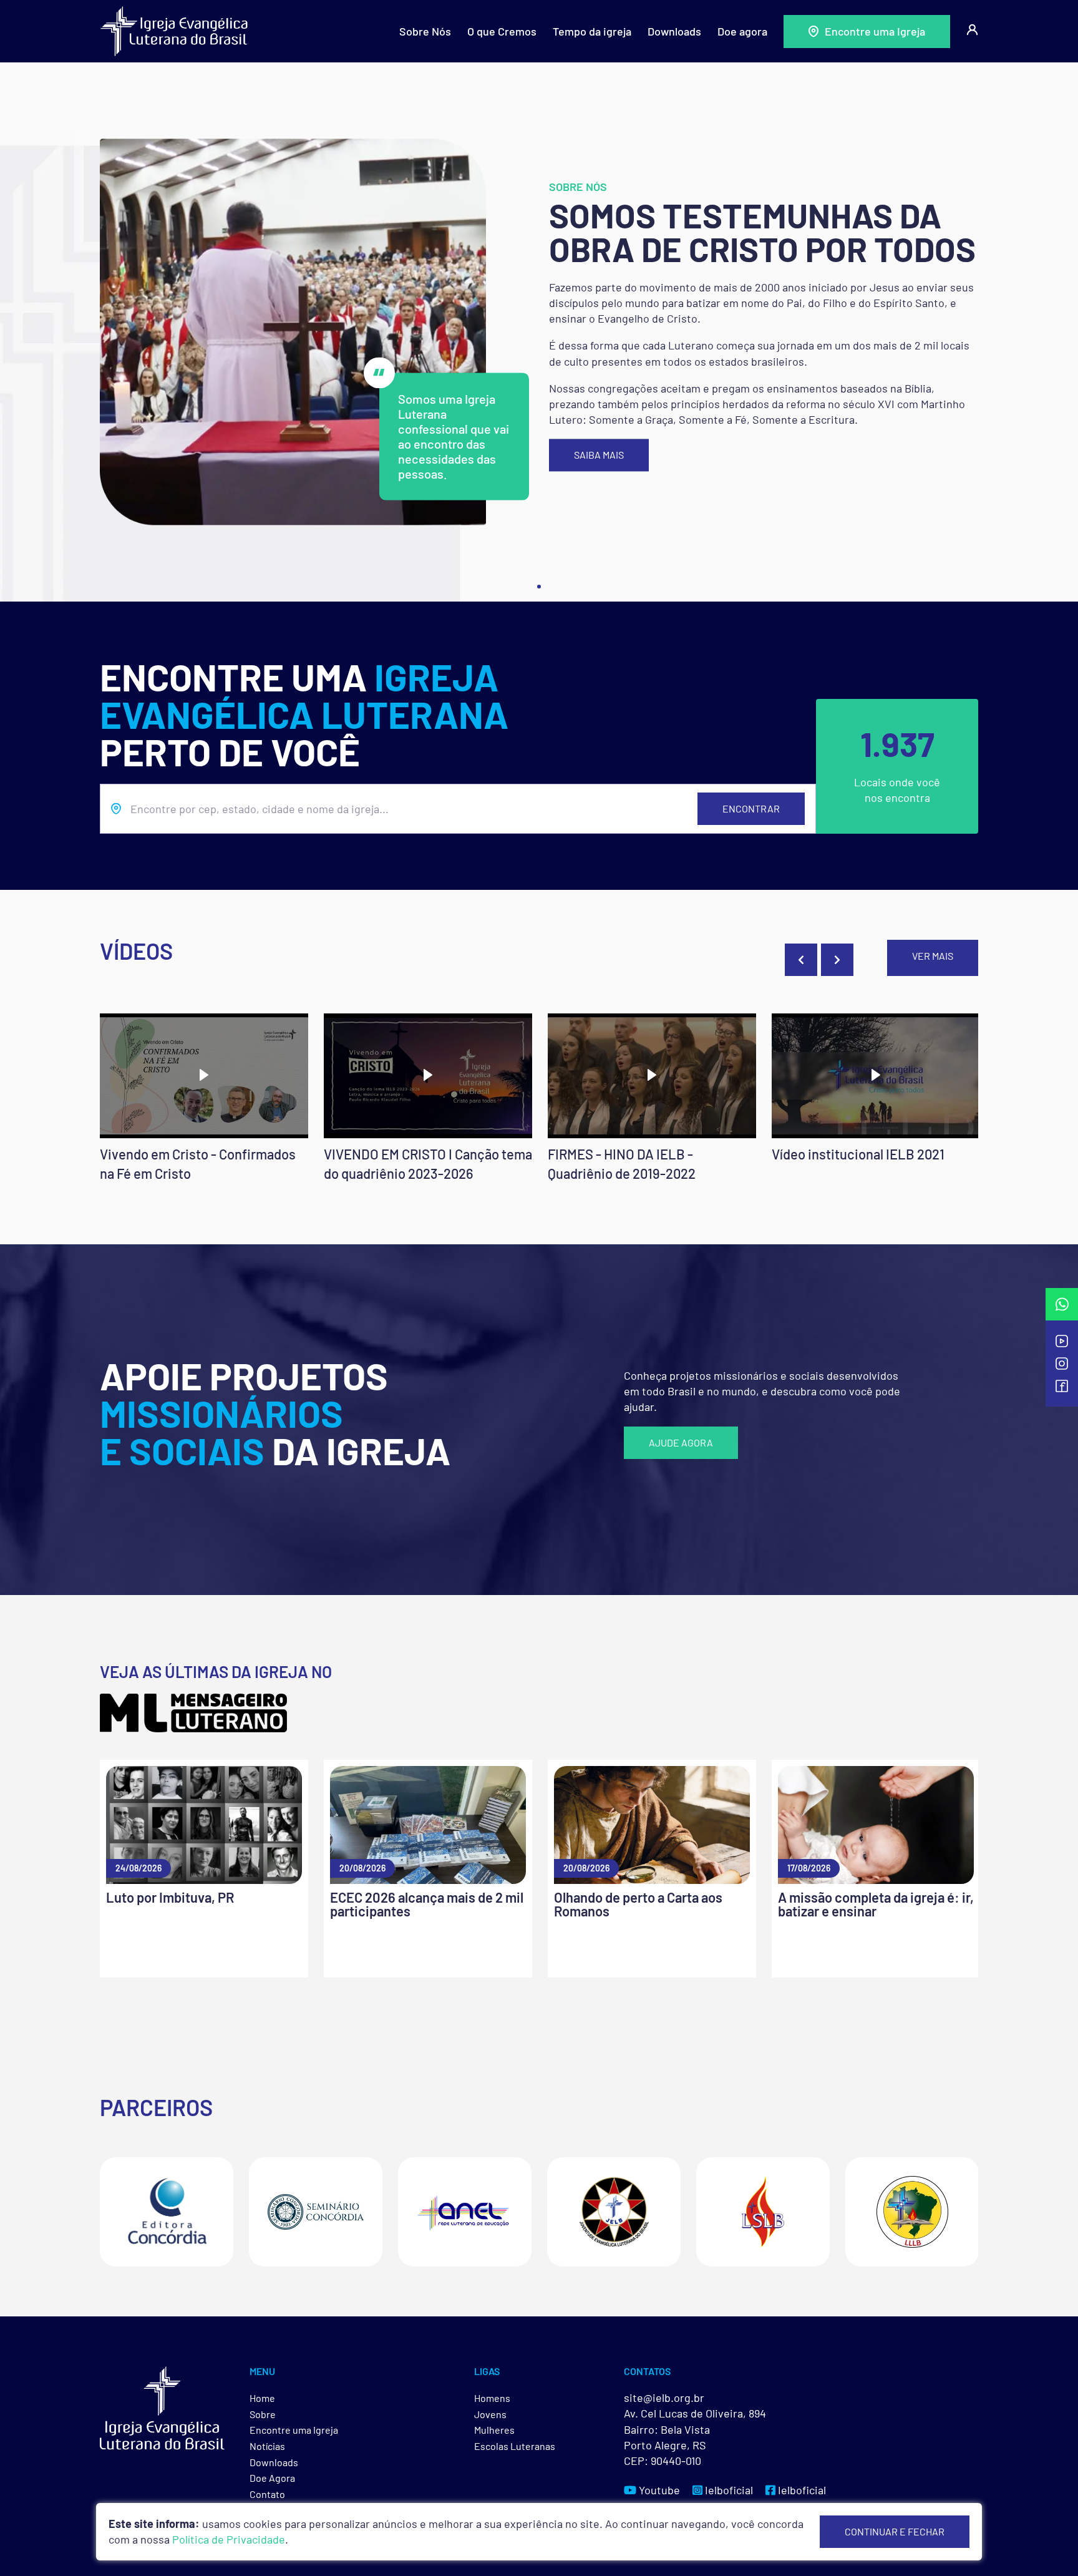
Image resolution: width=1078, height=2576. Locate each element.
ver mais (933, 956)
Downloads (674, 31)
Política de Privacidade (229, 2539)
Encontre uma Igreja (875, 31)
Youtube (658, 2490)
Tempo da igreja (592, 31)
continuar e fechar (895, 2531)
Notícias (267, 2446)
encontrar (751, 808)
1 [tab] (539, 587)
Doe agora (742, 31)
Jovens (490, 2414)
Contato (267, 2494)
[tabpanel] (539, 332)
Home (262, 2398)
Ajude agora (681, 1442)
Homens (492, 2398)
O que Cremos (502, 31)
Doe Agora (272, 2478)
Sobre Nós (425, 31)
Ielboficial (728, 2490)
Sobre (263, 2414)
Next (837, 960)
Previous (801, 960)
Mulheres (494, 2430)
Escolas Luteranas (515, 2446)
